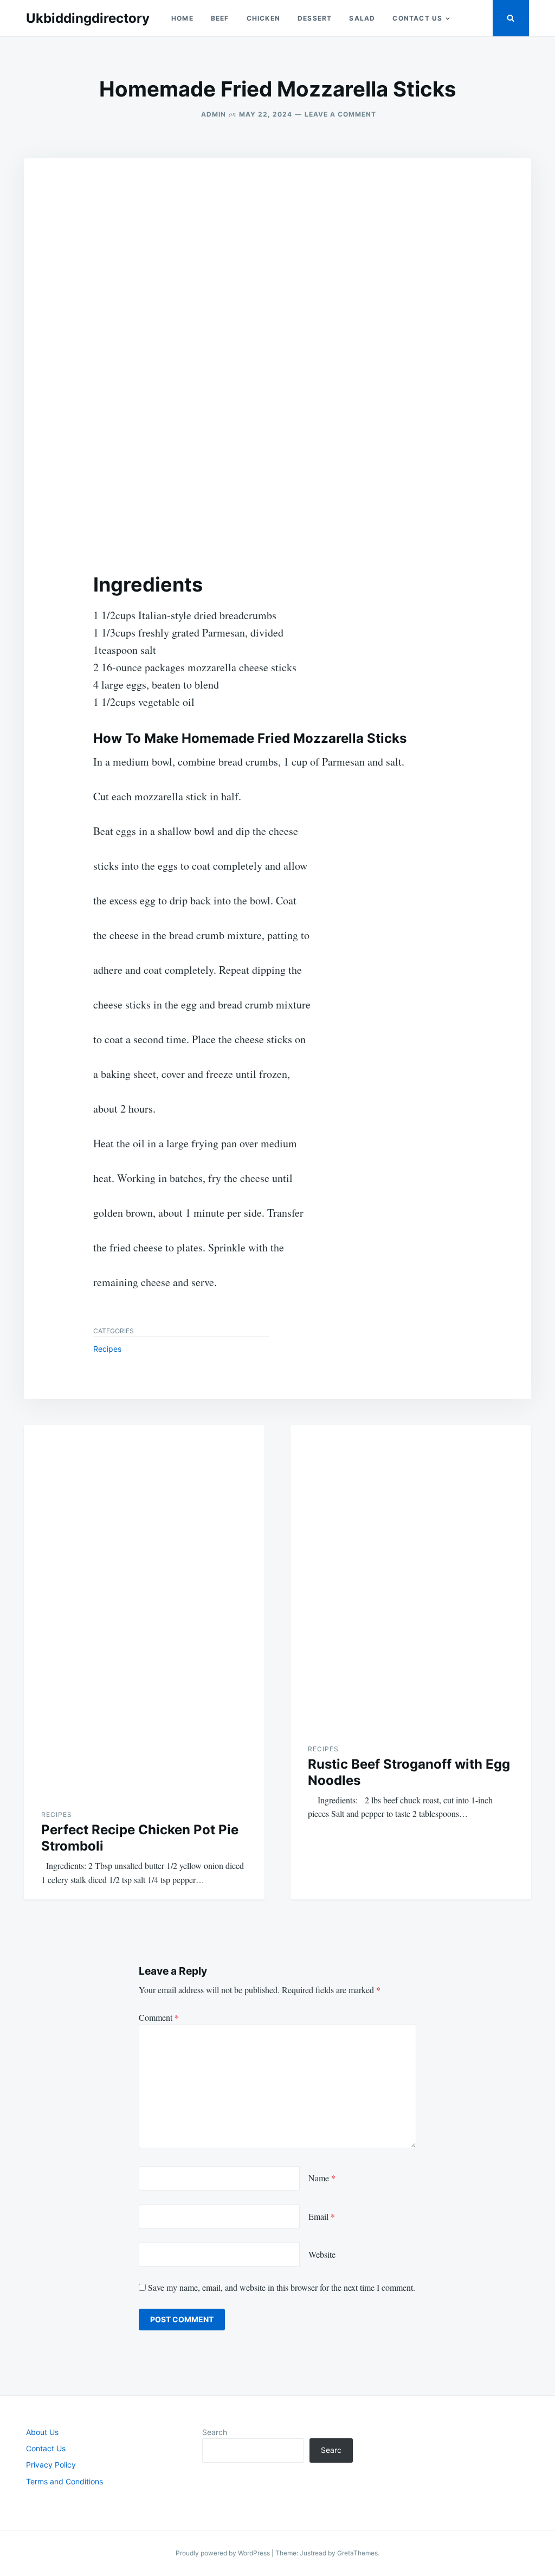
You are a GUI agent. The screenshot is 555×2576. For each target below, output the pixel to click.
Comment (159, 2017)
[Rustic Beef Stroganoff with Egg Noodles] (411, 1575)
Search (215, 2432)
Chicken (263, 18)
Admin (214, 114)
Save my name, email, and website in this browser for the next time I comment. (282, 2287)
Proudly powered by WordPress (224, 2553)
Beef (220, 18)
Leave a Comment (340, 114)
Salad (362, 18)
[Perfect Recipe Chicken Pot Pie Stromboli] (144, 1608)
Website (322, 2254)
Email (322, 2216)
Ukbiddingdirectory (88, 18)
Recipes (107, 1349)
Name (322, 2178)
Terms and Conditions (64, 2481)
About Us (42, 2432)
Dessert (315, 18)
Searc (331, 2450)
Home (182, 18)
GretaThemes (357, 2553)
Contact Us (417, 18)
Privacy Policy (51, 2465)
